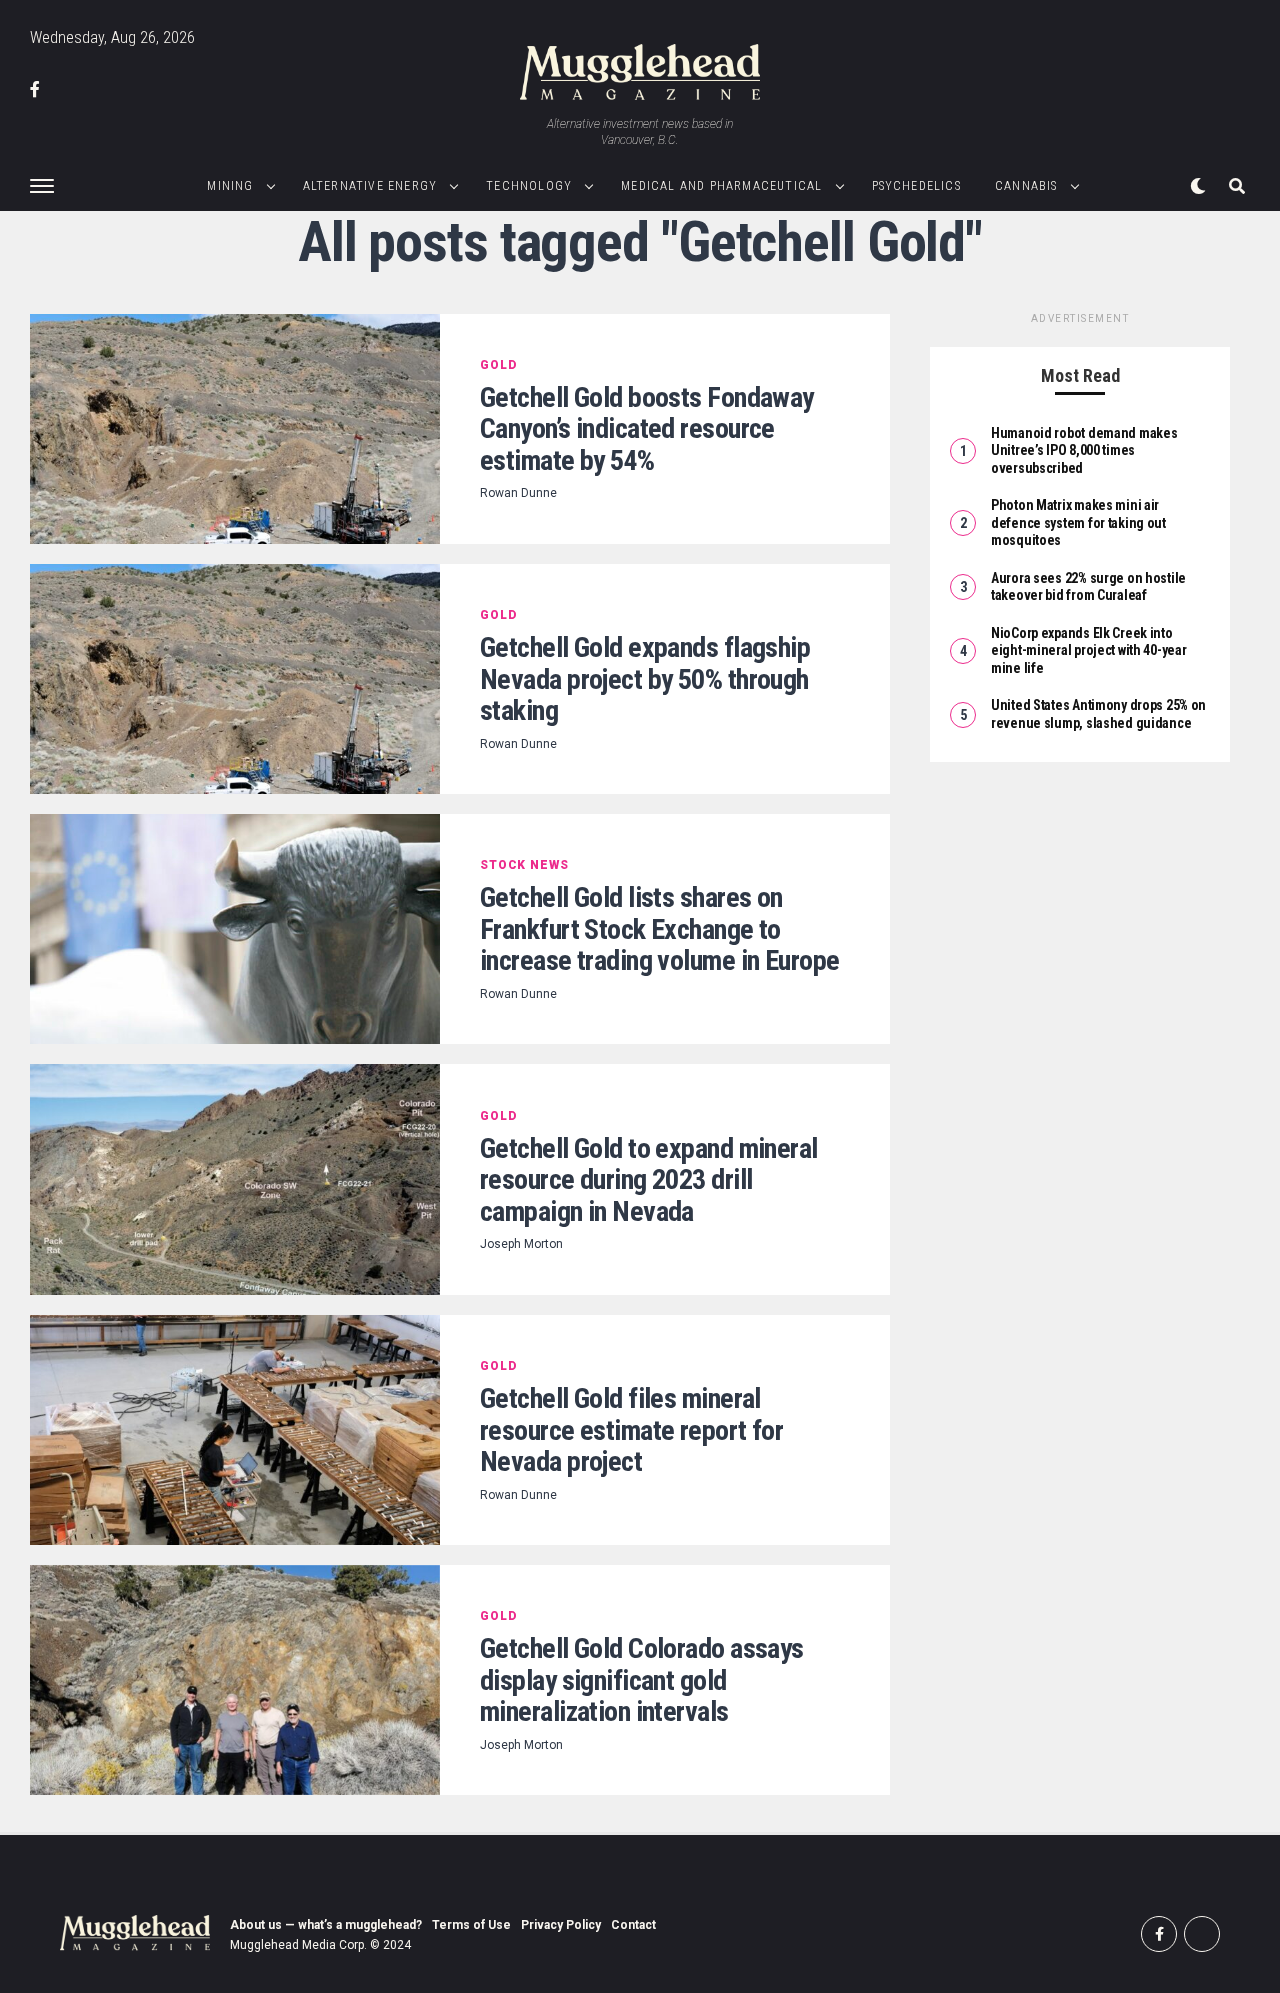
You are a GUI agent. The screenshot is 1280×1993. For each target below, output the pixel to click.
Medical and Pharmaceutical (721, 186)
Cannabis (1026, 186)
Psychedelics (916, 186)
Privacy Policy (561, 1925)
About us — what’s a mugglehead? (326, 1925)
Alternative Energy (370, 186)
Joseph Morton (521, 1244)
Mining (230, 186)
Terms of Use (471, 1925)
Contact (633, 1925)
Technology (529, 186)
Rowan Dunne (518, 493)
